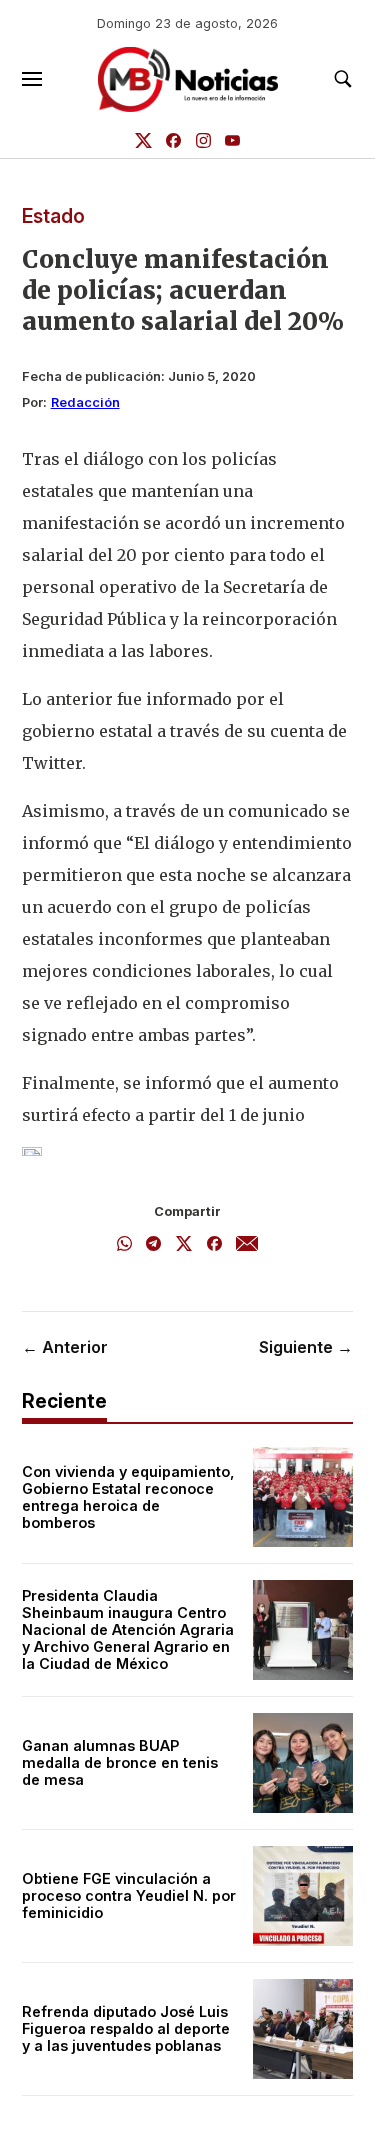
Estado (53, 216)
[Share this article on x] (184, 1245)
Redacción (85, 402)
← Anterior (65, 1347)
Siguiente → (306, 1347)
